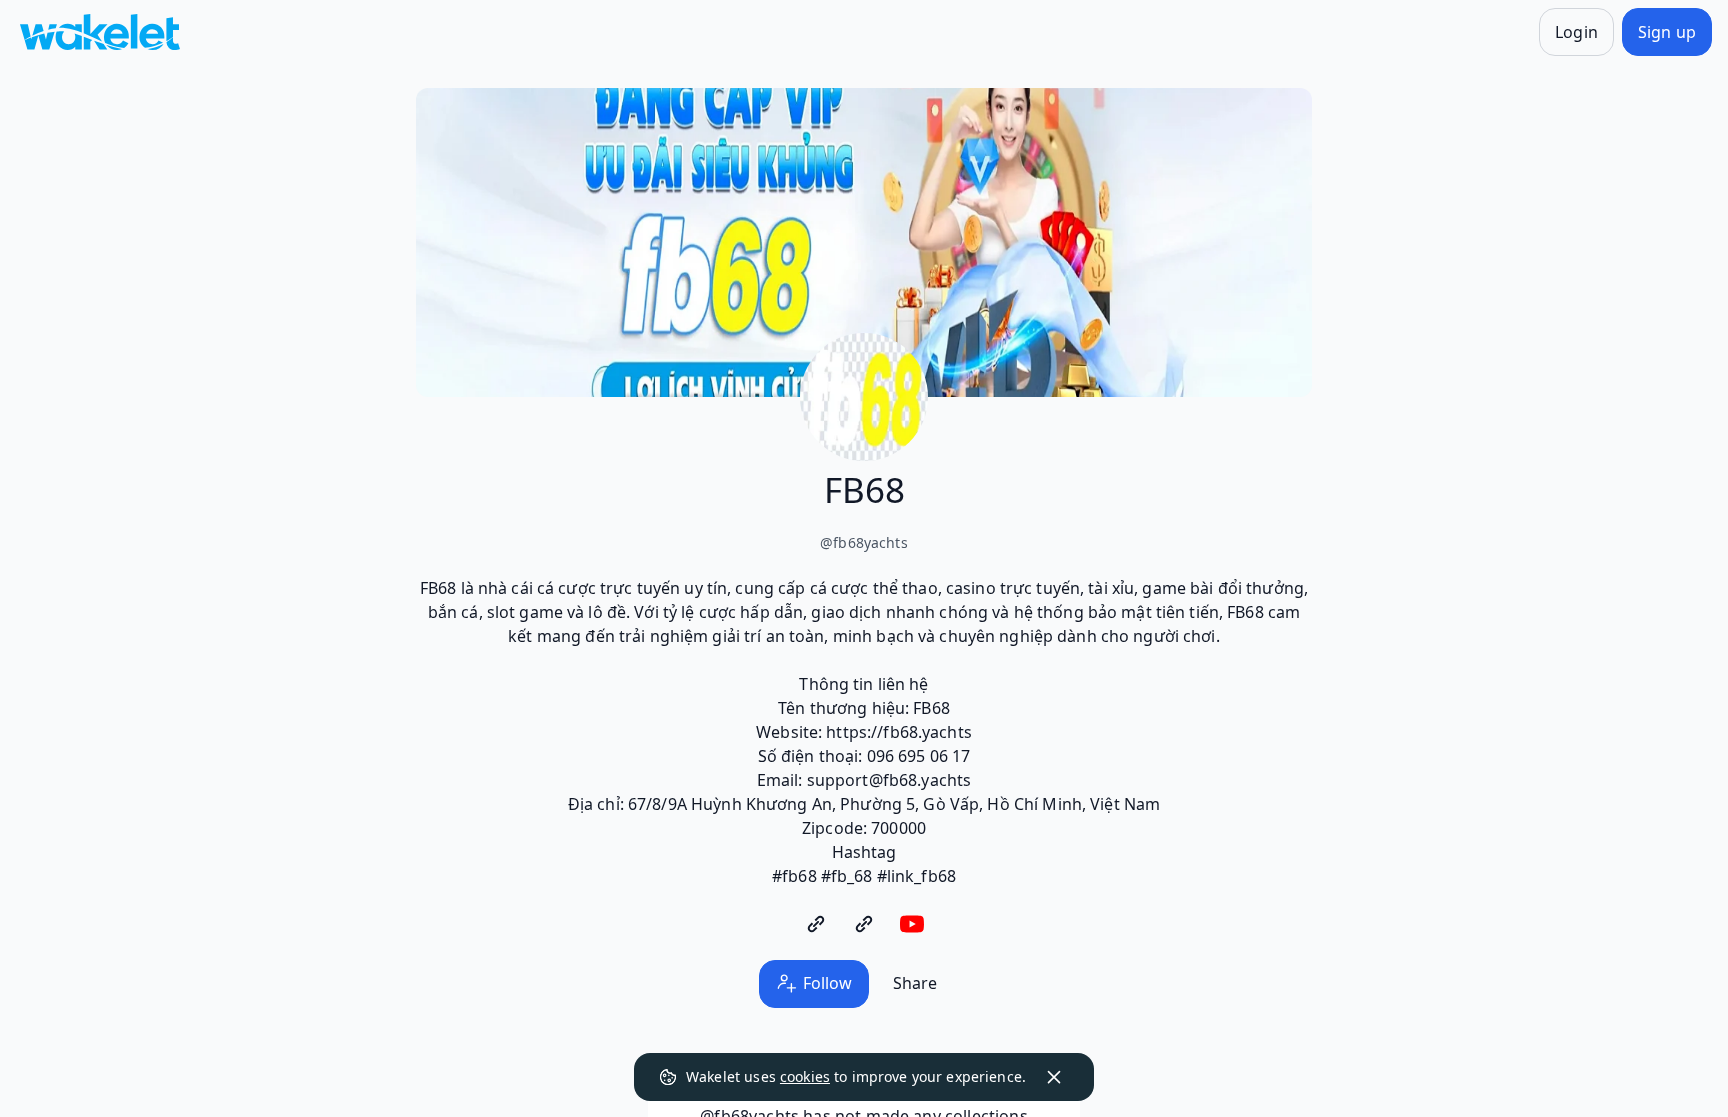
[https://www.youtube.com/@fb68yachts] (912, 924)
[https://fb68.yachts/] (816, 924)
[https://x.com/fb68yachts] (864, 924)
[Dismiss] (1054, 1077)
